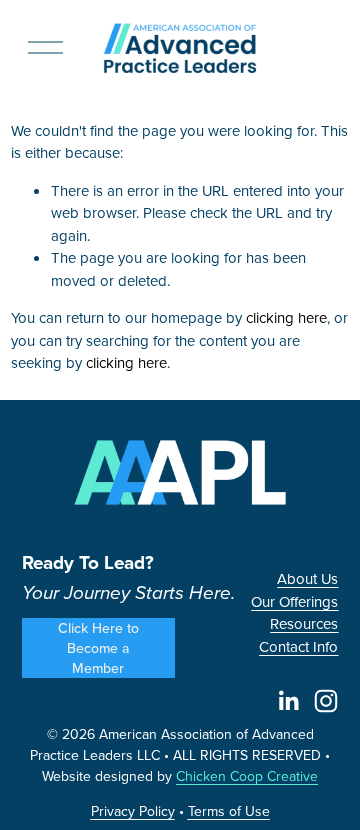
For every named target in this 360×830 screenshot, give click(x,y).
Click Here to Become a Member (98, 648)
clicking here (286, 317)
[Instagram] (326, 701)
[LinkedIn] (288, 701)
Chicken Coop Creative (247, 776)
